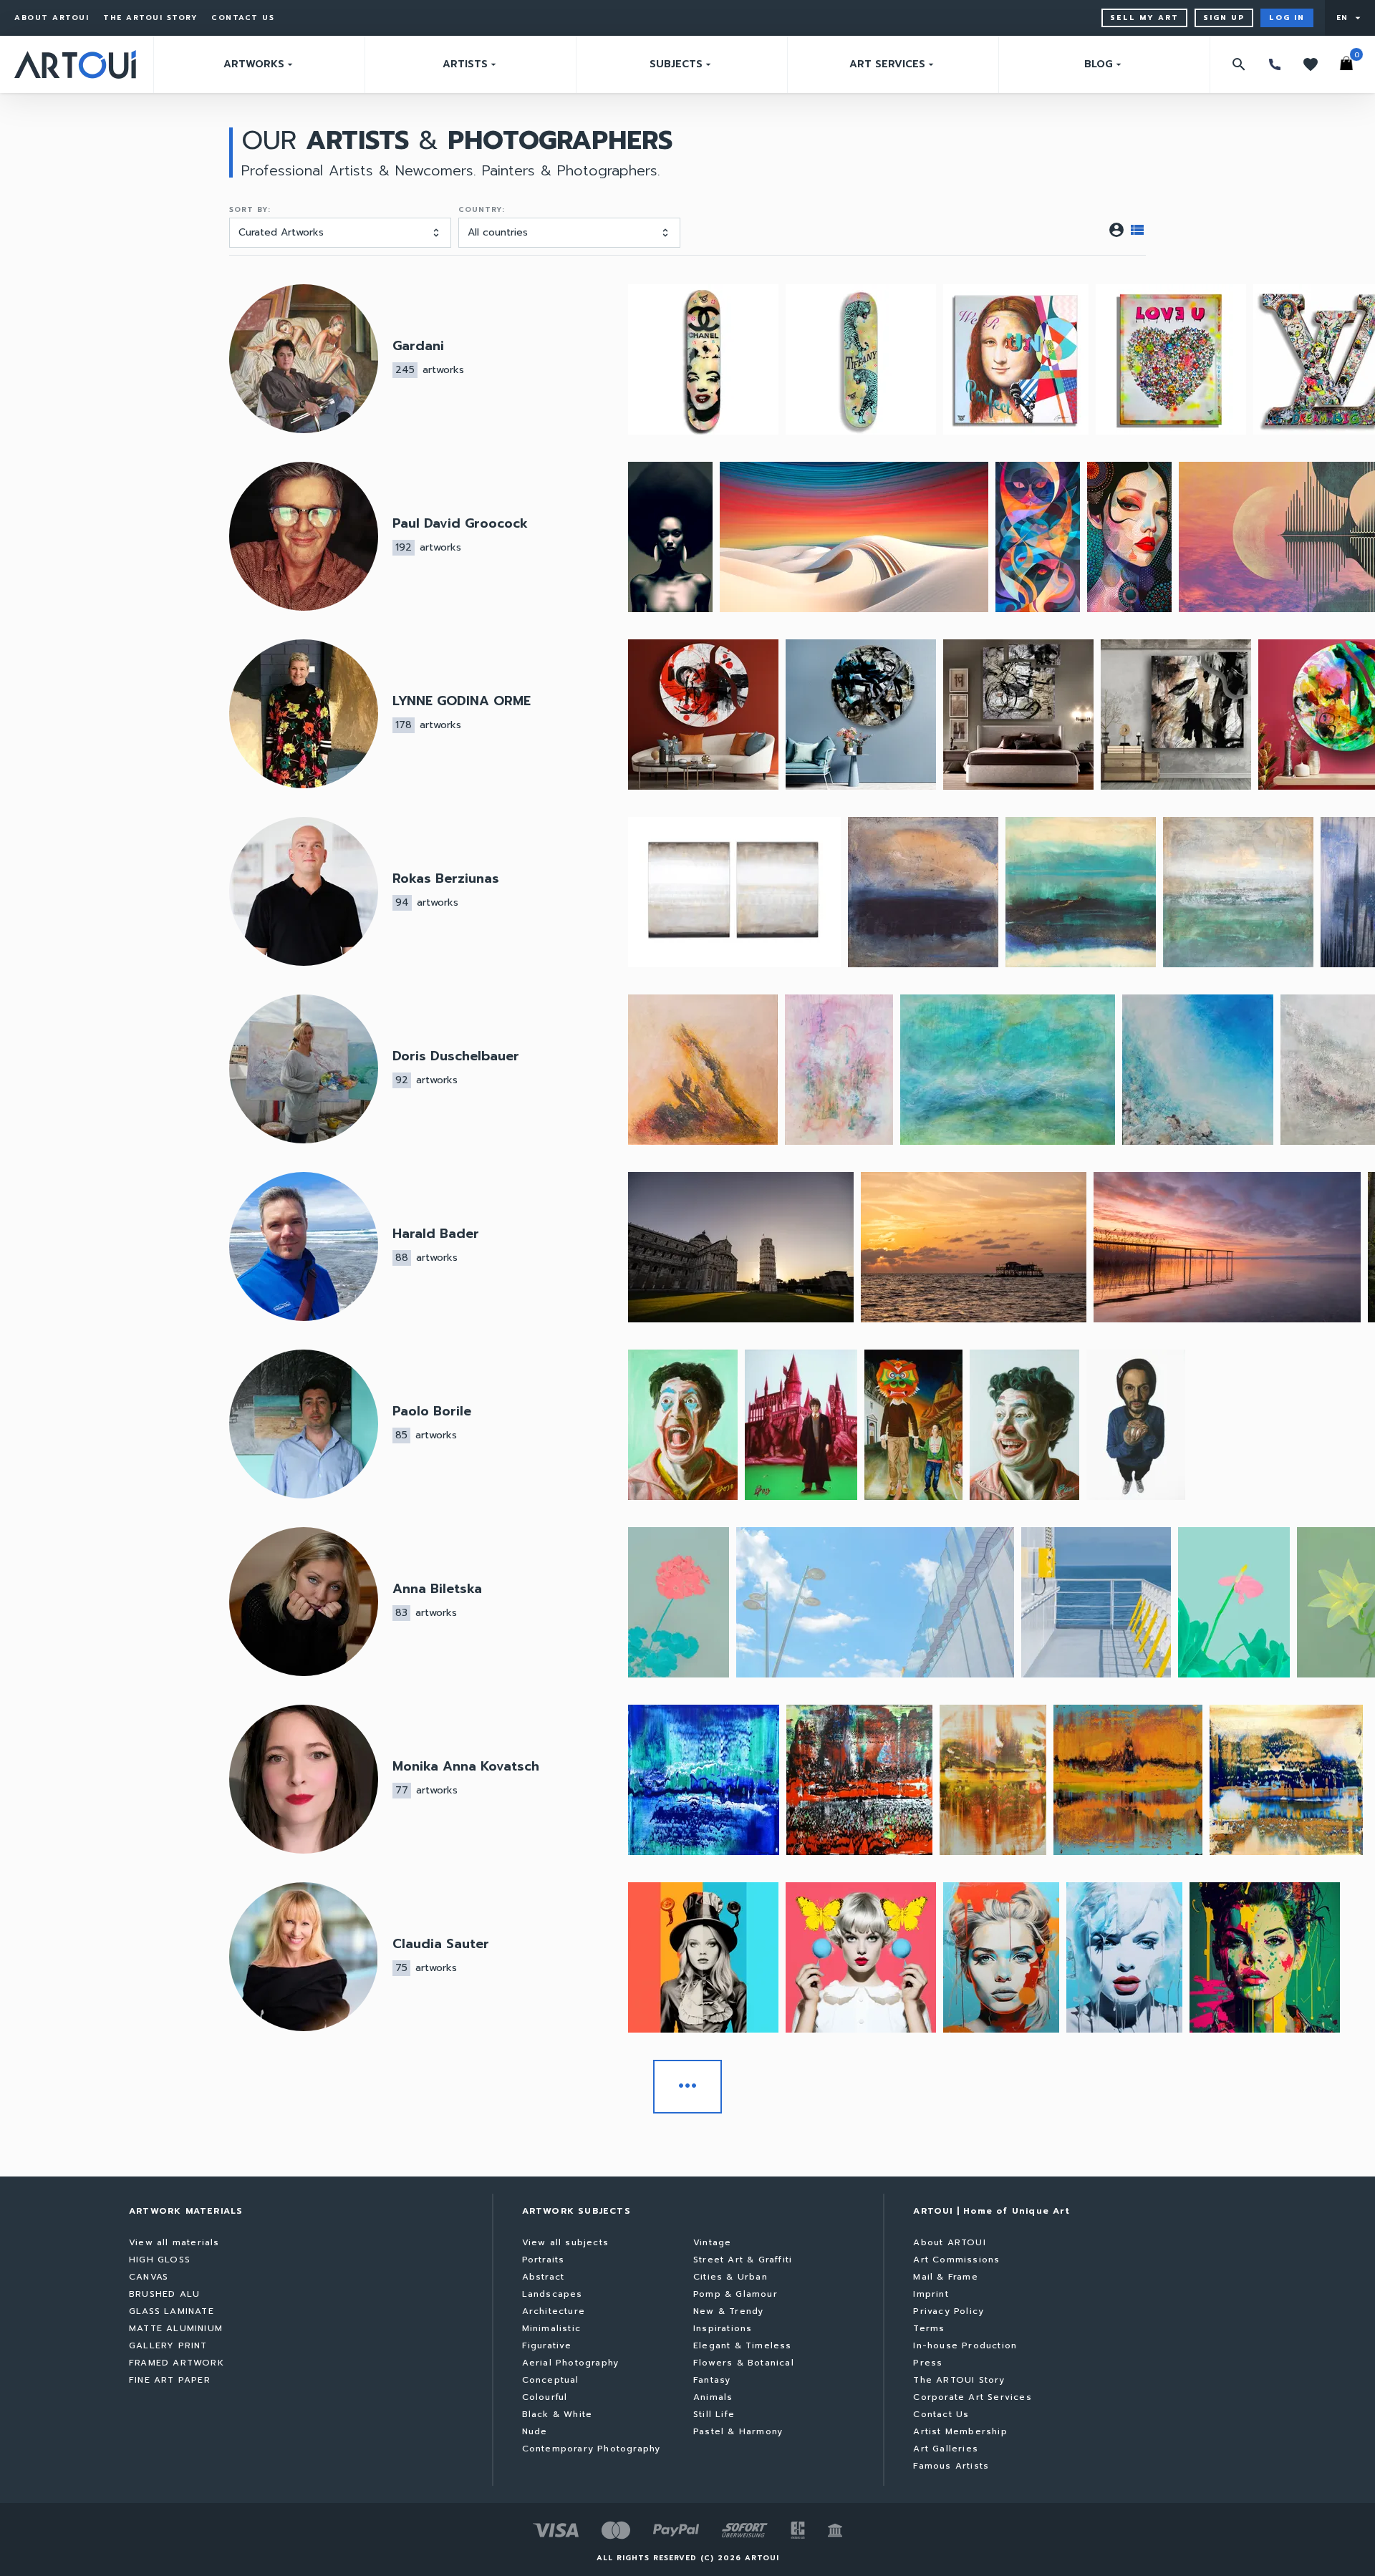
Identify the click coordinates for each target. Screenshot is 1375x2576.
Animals (713, 2397)
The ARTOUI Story (150, 18)
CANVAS (149, 2277)
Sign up (1224, 18)
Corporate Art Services (972, 2397)
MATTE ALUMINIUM (176, 2328)
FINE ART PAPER (170, 2380)
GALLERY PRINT (168, 2345)
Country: (482, 210)
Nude (535, 2431)
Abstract (544, 2277)
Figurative (547, 2345)
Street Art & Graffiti (743, 2260)
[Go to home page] (75, 64)
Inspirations (723, 2328)
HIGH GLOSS (160, 2260)
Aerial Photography (571, 2363)
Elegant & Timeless (743, 2345)
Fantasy (712, 2380)
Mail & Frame (945, 2277)
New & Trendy (728, 2311)
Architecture (554, 2311)
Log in (1287, 18)
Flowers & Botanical (744, 2363)
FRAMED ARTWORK (177, 2363)
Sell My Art (1144, 18)
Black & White (558, 2414)
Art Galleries (946, 2449)
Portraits (544, 2260)
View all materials (174, 2242)
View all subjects (565, 2242)
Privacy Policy (949, 2311)
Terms (929, 2328)
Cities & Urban (730, 2277)
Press (928, 2363)
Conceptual (551, 2380)
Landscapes (553, 2294)
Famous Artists (951, 2466)
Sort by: (250, 210)
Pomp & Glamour (735, 2294)
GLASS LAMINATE (172, 2311)
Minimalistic (551, 2328)
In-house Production (965, 2345)
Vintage (712, 2242)
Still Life (714, 2414)
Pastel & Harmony (738, 2431)
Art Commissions (956, 2260)
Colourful (545, 2397)
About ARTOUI (52, 18)
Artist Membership (960, 2431)
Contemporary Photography (592, 2449)
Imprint (931, 2294)
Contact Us (243, 18)
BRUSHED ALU (164, 2294)
